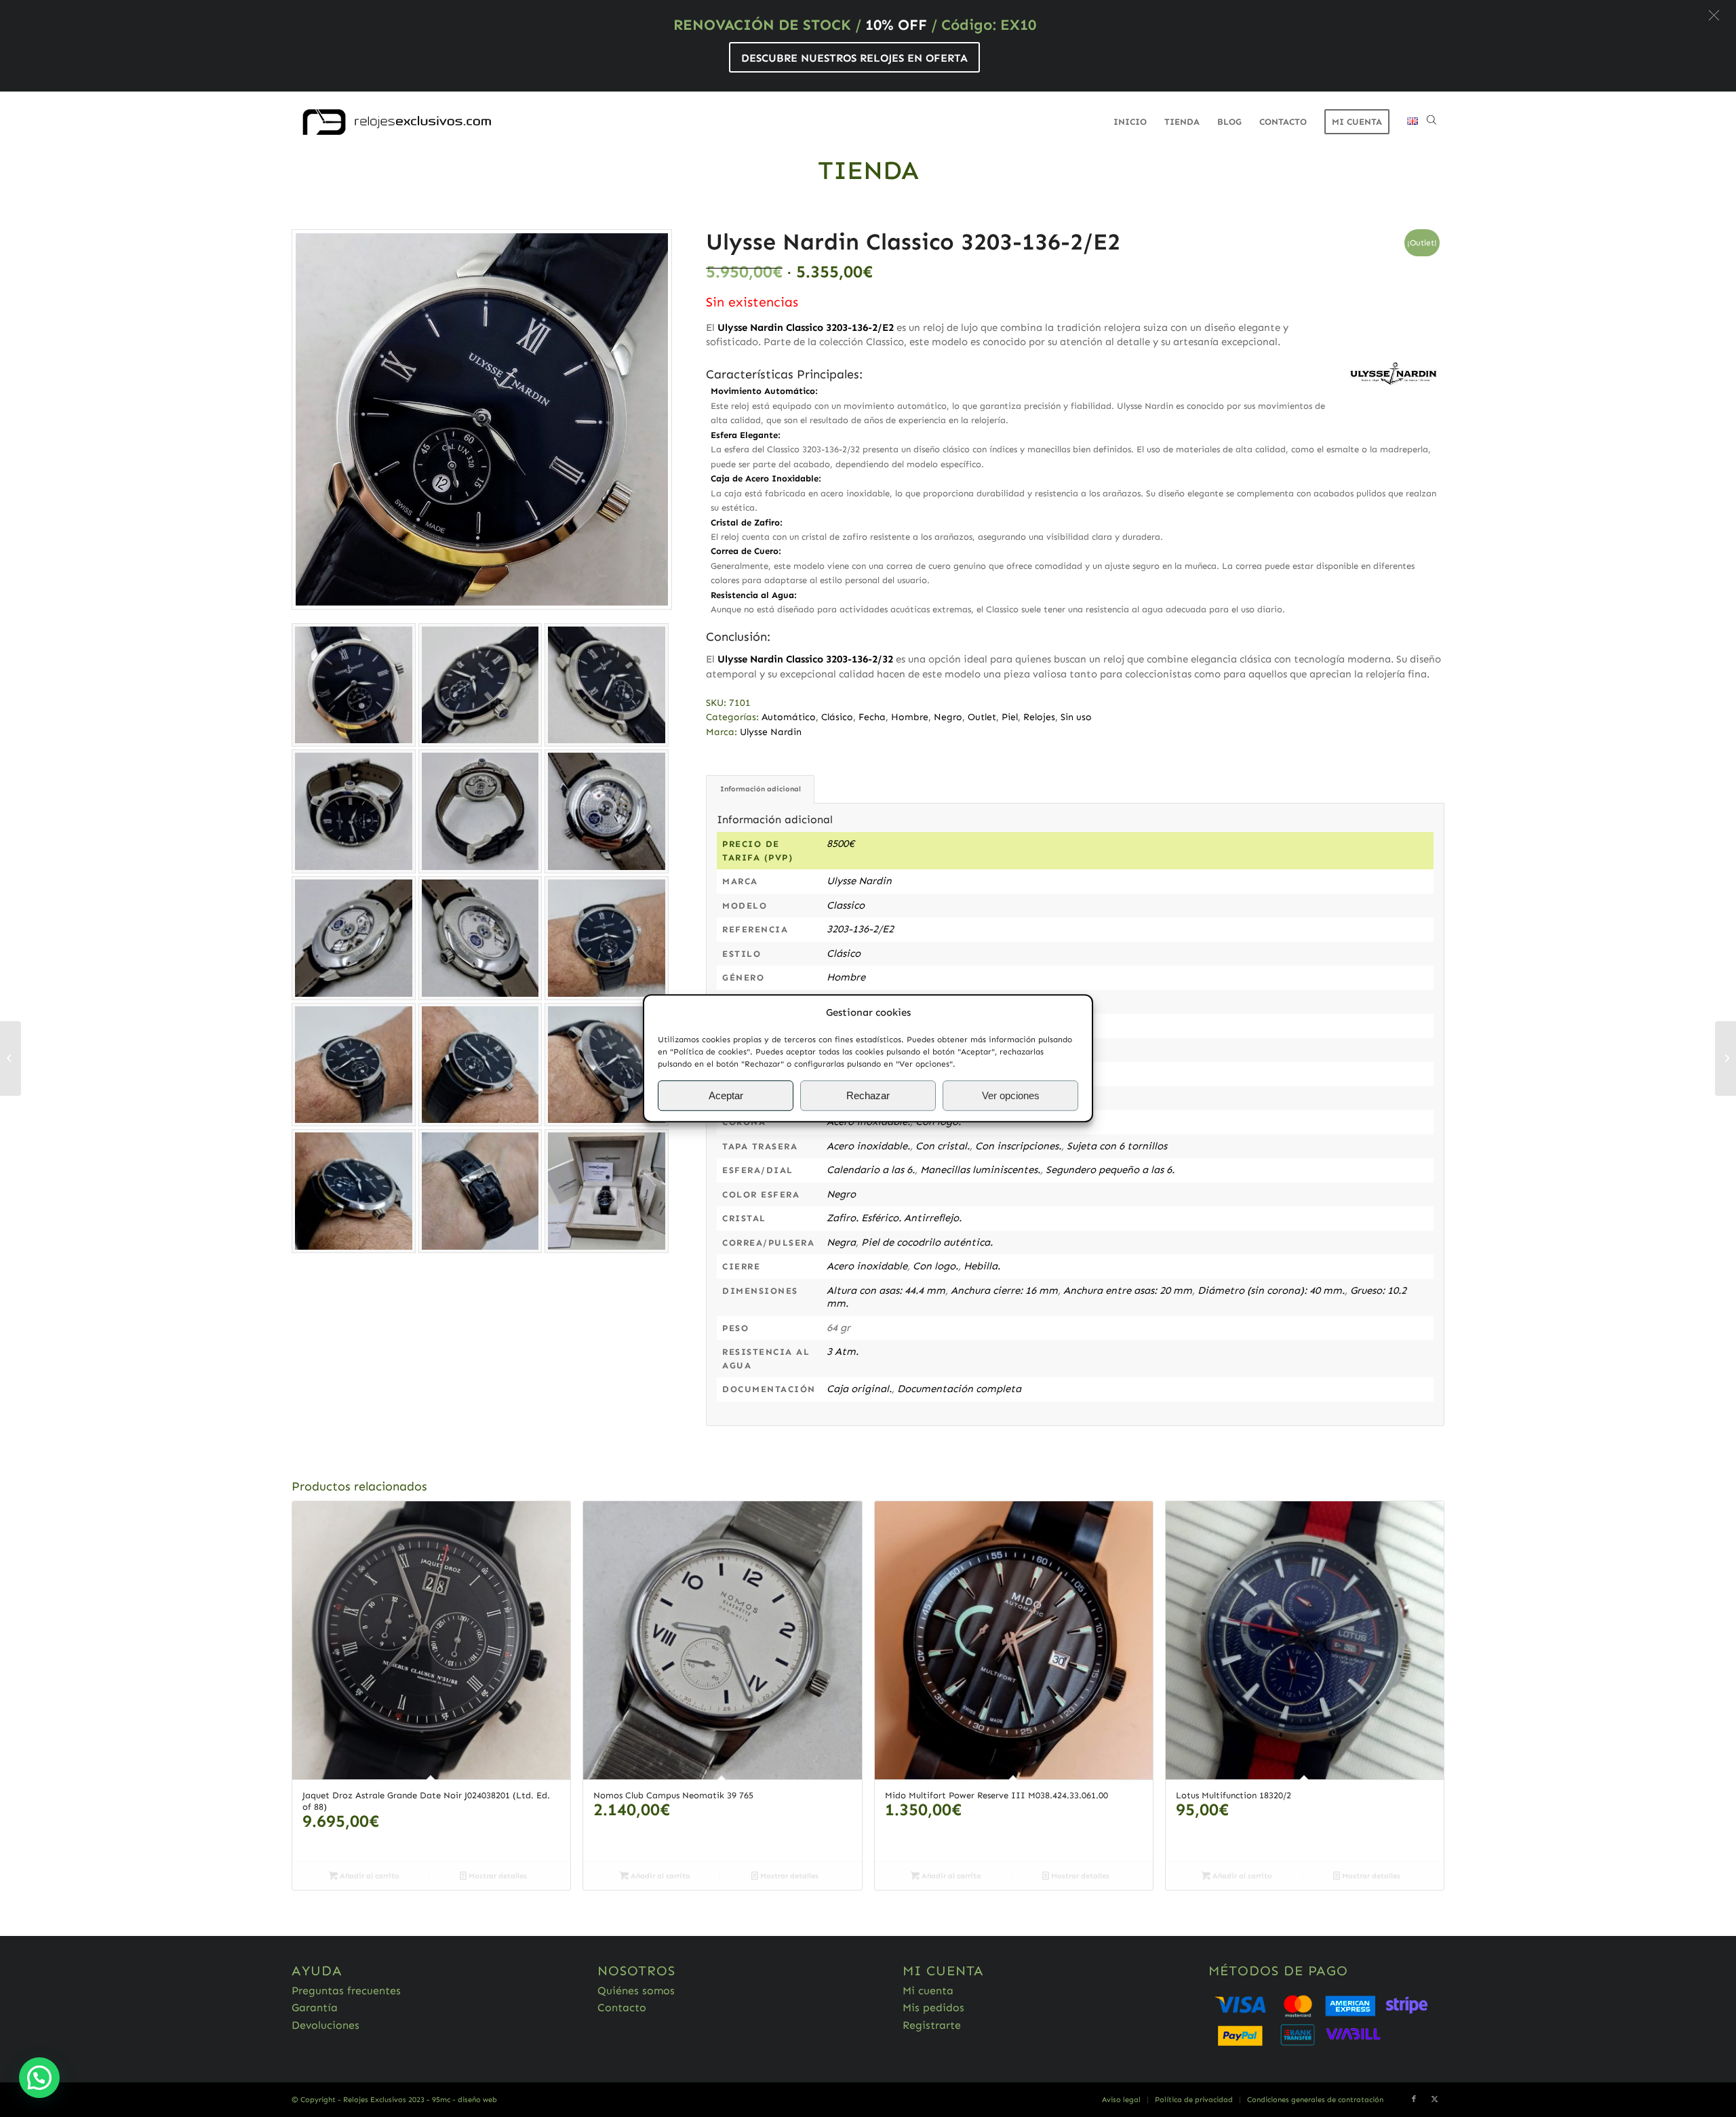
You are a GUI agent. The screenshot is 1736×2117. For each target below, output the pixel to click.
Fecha (872, 717)
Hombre (910, 717)
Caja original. (859, 1389)
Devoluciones (325, 2025)
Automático (789, 717)
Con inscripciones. (1018, 1146)
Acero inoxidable (867, 1266)
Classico (846, 905)
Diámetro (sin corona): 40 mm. (1271, 1290)
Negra (841, 1242)
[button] (1714, 15)
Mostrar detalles (497, 1876)
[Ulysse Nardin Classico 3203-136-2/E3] (11, 1058)
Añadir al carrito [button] (369, 1876)
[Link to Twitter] (1434, 2099)
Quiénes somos (636, 1991)
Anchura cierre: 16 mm (1004, 1290)
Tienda (868, 170)
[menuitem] (1130, 122)
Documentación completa (959, 1389)
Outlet (982, 717)
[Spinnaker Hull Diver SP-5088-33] (1725, 1058)
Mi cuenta (928, 1991)
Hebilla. (982, 1266)
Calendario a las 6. (871, 1170)
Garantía (315, 2007)
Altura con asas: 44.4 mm (886, 1290)
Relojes (1039, 717)
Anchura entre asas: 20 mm (1128, 1290)
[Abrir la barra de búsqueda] (1432, 122)
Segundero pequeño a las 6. (1110, 1170)
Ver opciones (1011, 1095)
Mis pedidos (933, 2007)
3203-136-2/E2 (860, 929)
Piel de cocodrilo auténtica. (927, 1242)
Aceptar (726, 1095)
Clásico (837, 717)
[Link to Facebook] (1414, 2099)
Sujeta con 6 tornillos (1117, 1146)
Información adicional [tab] (761, 789)
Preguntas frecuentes (346, 1991)
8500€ (841, 844)
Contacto (622, 2007)
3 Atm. (843, 1351)
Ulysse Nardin (771, 732)
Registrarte (932, 2025)
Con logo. (935, 1266)
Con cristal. (943, 1146)
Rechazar (868, 1095)
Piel (1010, 717)
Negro (948, 717)
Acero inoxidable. (868, 1146)
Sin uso (1076, 717)
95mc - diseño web (465, 2100)
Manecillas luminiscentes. (980, 1170)
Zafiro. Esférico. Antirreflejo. (894, 1218)
